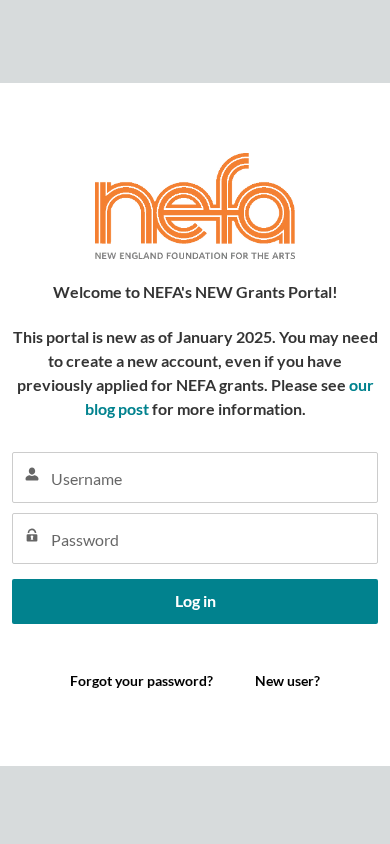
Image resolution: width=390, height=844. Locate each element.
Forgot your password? (83, 649)
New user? (287, 680)
